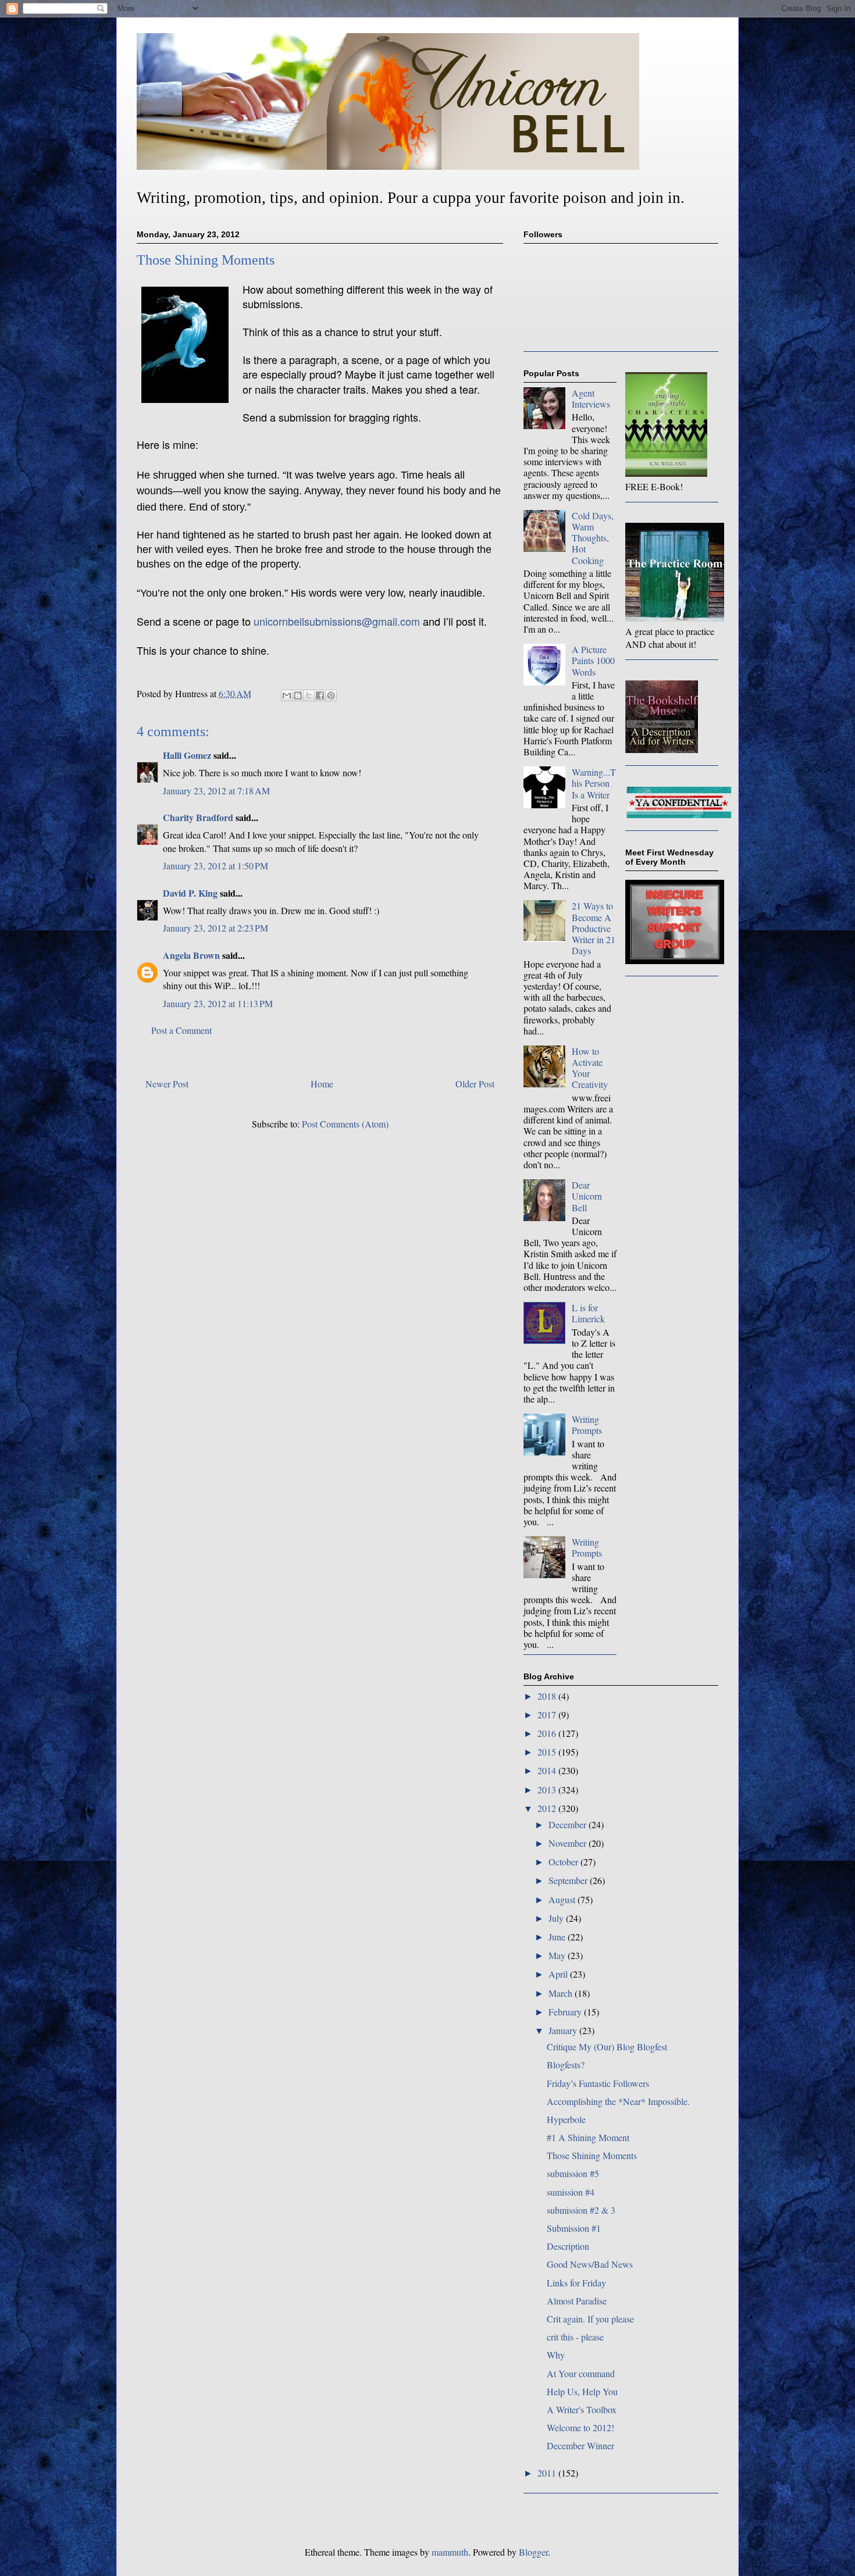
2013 (548, 1790)
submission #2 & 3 (581, 2210)
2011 (548, 2473)
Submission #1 (574, 2228)
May (558, 1955)
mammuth (450, 2552)
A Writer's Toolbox (582, 2409)
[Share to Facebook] (320, 695)
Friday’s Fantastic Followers (598, 2083)
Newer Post (167, 1084)
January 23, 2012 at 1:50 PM (215, 866)
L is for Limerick (588, 1313)
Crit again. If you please (590, 2319)
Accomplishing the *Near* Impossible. (618, 2101)
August (563, 1899)
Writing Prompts (587, 1425)
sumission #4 (571, 2192)
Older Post (475, 1084)
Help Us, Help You (582, 2391)
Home (322, 1084)
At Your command (581, 2373)
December (569, 1824)
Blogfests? (566, 2065)
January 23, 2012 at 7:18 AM (216, 791)
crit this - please (575, 2337)
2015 (548, 1752)
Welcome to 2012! (580, 2427)
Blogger (533, 2552)
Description (568, 2246)
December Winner (580, 2445)
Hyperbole (566, 2119)
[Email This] (287, 695)
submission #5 (573, 2173)
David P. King (190, 893)
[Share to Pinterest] (331, 695)
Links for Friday (576, 2283)
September (569, 1880)
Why (556, 2355)
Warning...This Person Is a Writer (594, 783)
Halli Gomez (187, 755)
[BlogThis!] (298, 695)
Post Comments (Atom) (345, 1124)
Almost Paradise (577, 2301)
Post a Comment (181, 1030)
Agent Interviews (591, 398)
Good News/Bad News (590, 2264)
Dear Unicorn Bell (587, 1196)
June (558, 1937)
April (559, 1974)
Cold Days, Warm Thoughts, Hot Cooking (593, 538)
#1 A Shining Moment (588, 2137)
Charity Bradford (198, 817)
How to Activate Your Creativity (590, 1068)
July (557, 1918)
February (566, 2012)
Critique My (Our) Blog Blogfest (607, 2047)
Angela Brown (191, 955)
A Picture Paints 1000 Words (593, 660)
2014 (548, 1770)
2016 (548, 1733)
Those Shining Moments (592, 2155)
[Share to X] (309, 695)
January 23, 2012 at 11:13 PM (218, 1003)
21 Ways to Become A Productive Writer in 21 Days (594, 928)
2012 (548, 1808)
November (569, 1843)
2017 (548, 1715)
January (564, 2030)
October (564, 1862)
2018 (548, 1696)
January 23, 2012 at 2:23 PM (215, 928)
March (562, 1993)
